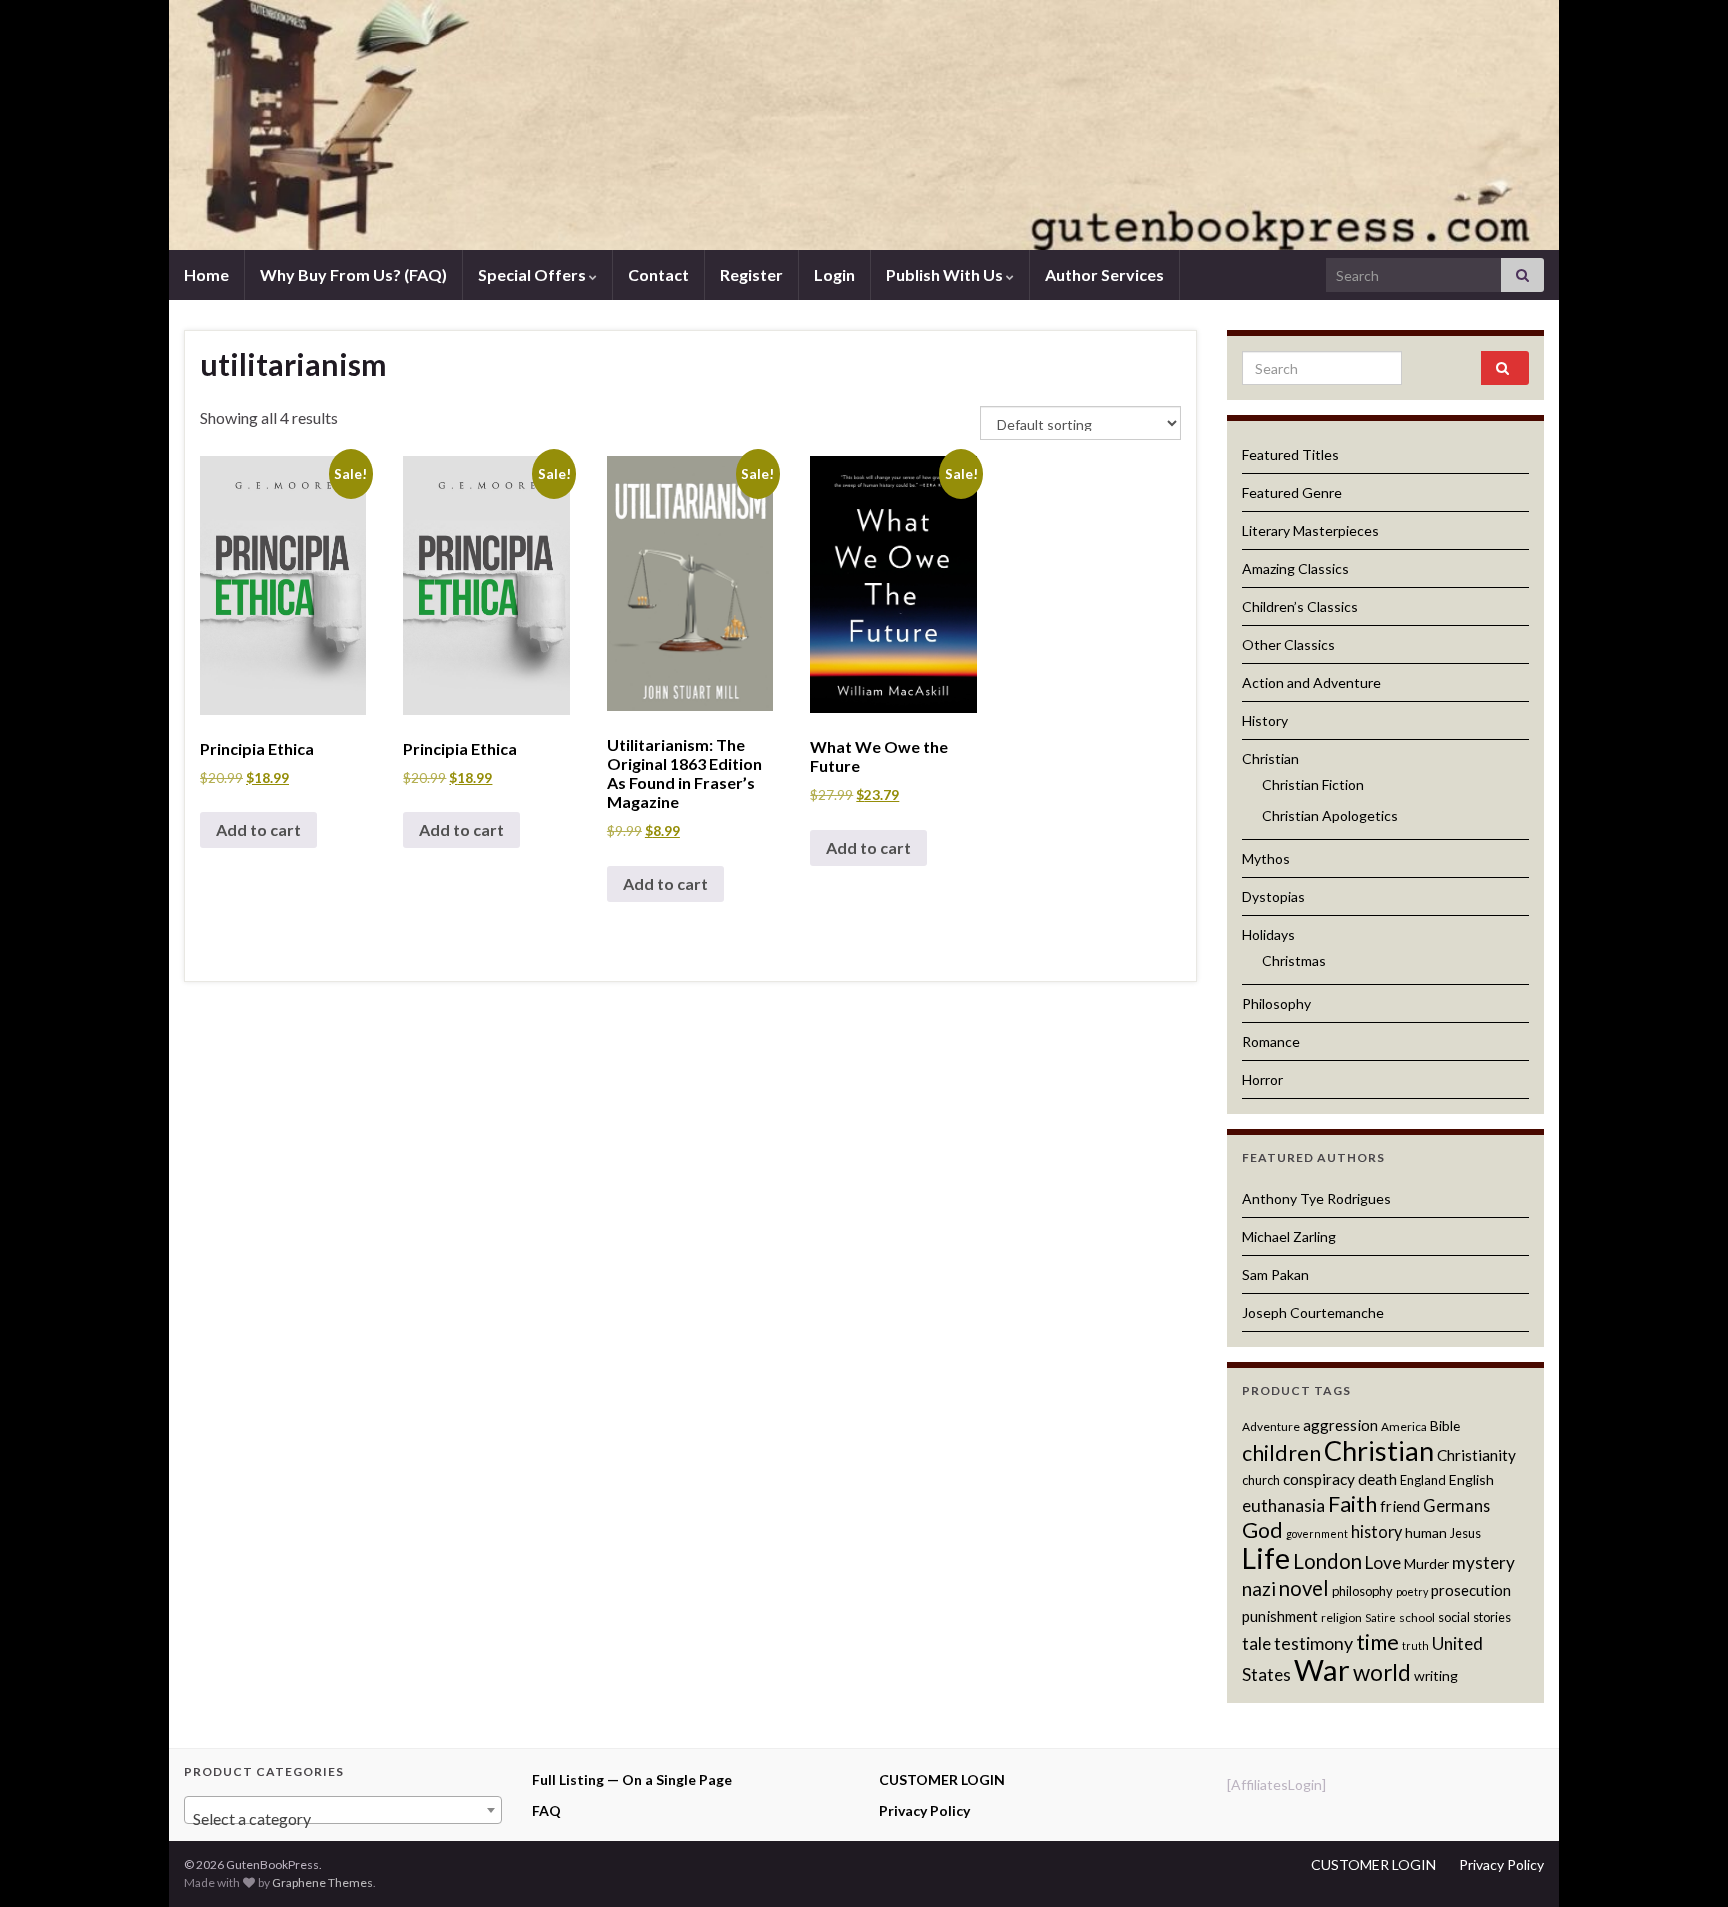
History (1265, 720)
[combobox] (343, 1810)
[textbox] (343, 1819)
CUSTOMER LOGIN (942, 1779)
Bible (1445, 1425)
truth (1415, 1645)
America (1404, 1426)
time (1377, 1641)
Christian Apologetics (1330, 815)
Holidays (1268, 934)
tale (1256, 1643)
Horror (1262, 1079)
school (1417, 1617)
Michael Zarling (1289, 1236)
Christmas (1294, 960)
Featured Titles (1290, 454)
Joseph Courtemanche (1313, 1312)
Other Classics (1288, 644)
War (1322, 1669)
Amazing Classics (1295, 568)
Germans (1456, 1505)
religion (1341, 1617)
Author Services (1104, 274)
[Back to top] (1683, 1862)
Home (206, 274)
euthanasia (1283, 1505)
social (1454, 1617)
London (1327, 1561)
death (1377, 1479)
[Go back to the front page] (864, 125)
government (1317, 1533)
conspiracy (1319, 1479)
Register (751, 274)
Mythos (1266, 858)
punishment (1280, 1616)
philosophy (1362, 1591)
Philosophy (1276, 1003)
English (1471, 1479)
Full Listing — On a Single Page (632, 1779)
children (1281, 1453)
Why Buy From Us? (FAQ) (353, 274)
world (1382, 1672)
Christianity (1476, 1455)
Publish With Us (946, 274)
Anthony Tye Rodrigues (1316, 1198)
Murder (1426, 1563)
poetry (1412, 1591)
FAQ (546, 1810)
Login (834, 274)
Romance (1271, 1041)
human (1426, 1532)
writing (1436, 1675)
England (1423, 1480)
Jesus (1465, 1533)
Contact (658, 274)
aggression (1340, 1425)
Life (1266, 1558)
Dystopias (1273, 896)
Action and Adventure (1311, 682)
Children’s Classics (1300, 606)
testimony (1313, 1643)
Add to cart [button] (258, 829)
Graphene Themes (322, 1882)
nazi (1259, 1588)
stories (1492, 1617)
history (1376, 1531)
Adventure (1271, 1426)
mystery (1483, 1562)
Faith (1352, 1503)
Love (1383, 1562)
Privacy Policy (924, 1810)
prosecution (1471, 1590)
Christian (1270, 758)
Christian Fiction (1313, 784)
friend (1400, 1506)
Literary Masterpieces (1310, 530)
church (1261, 1480)
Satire (1380, 1617)
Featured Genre (1292, 492)
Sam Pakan (1275, 1274)
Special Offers (533, 274)
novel (1304, 1588)
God (1262, 1530)
